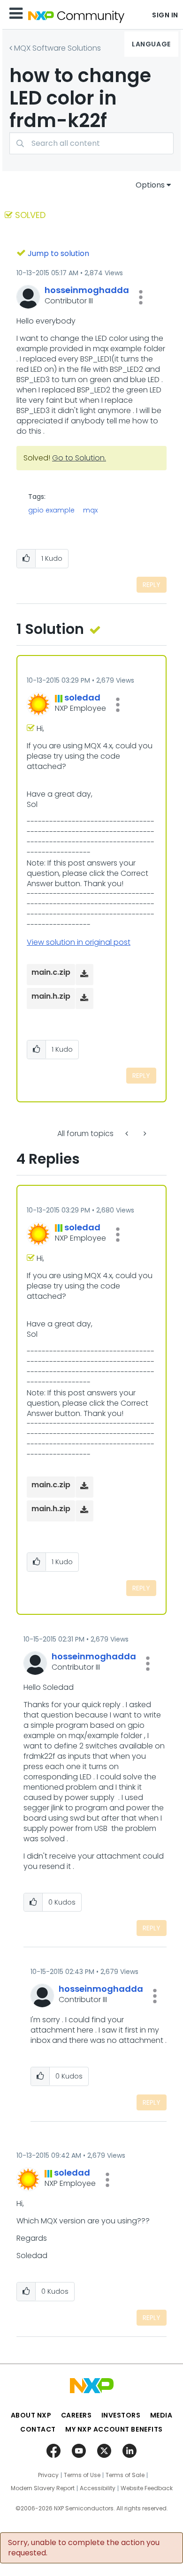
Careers (76, 2415)
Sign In (165, 15)
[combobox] (91, 143)
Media (161, 2415)
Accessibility (98, 2488)
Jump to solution (58, 253)
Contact (38, 2429)
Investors (121, 2415)
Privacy (48, 2475)
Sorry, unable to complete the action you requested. (84, 2548)
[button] (141, 297)
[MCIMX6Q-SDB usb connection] (144, 1134)
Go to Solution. (79, 458)
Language (151, 44)
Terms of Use (82, 2475)
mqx (90, 510)
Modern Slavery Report (43, 2488)
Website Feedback (147, 2488)
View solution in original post (79, 942)
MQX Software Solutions (57, 48)
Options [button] (150, 185)
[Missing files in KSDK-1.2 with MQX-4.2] (128, 1134)
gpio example (51, 510)
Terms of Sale (125, 2475)
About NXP (31, 2415)
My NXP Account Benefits (114, 2429)
